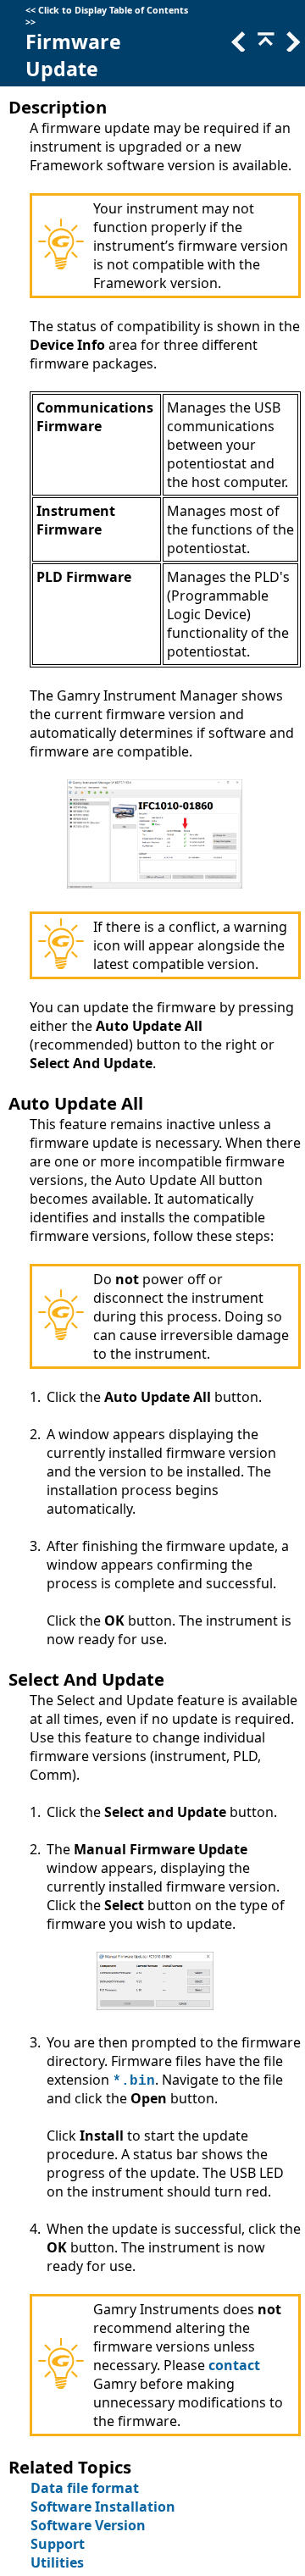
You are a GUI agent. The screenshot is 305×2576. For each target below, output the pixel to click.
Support (58, 2544)
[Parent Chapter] (264, 47)
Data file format (85, 2488)
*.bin (134, 2081)
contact (234, 2365)
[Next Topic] (291, 47)
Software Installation (103, 2507)
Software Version (88, 2525)
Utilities (57, 2562)
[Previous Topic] (237, 47)
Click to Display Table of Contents (113, 10)
